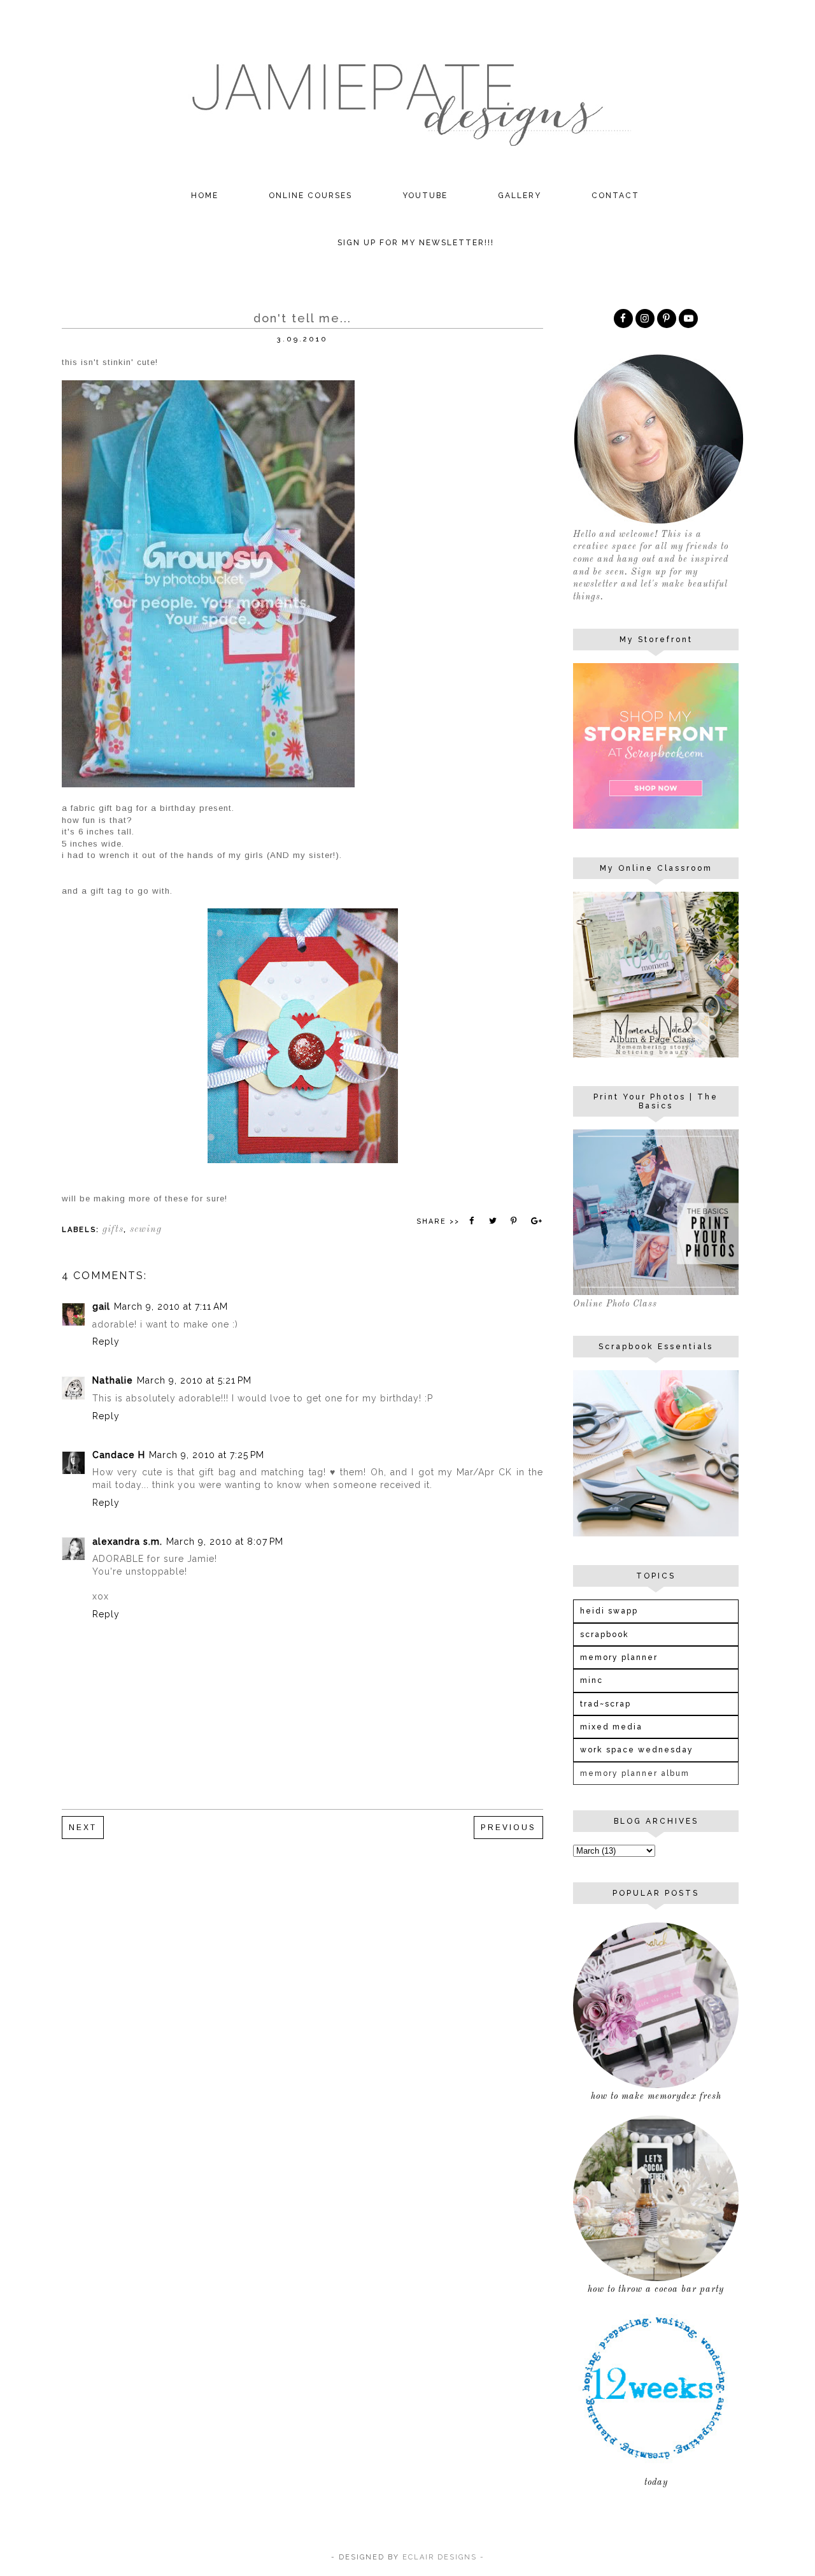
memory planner (619, 1657)
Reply (106, 1342)
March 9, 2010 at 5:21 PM (194, 1380)
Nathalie (113, 1380)
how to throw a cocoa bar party (656, 2289)
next (83, 1828)
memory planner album (635, 1773)
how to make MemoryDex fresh (656, 2096)
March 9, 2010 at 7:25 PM (207, 1455)
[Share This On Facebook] (472, 1221)
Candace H (119, 1455)
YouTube (425, 196)
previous (508, 1828)
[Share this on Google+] (535, 1221)
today (656, 2482)
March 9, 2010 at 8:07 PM (225, 1542)
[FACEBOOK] (623, 318)
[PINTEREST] (667, 318)
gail (101, 1306)
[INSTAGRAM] (645, 318)
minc (592, 1680)
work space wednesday (637, 1750)
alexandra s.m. (127, 1542)
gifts (113, 1230)
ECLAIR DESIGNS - (442, 2557)
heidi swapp (609, 1611)
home (205, 196)
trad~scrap (606, 1704)
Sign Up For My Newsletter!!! (416, 243)
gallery (520, 196)
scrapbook (605, 1635)
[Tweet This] (493, 1221)
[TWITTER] (688, 318)
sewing (146, 1230)
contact (615, 196)
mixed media (611, 1727)
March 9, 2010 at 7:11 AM (171, 1306)
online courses (310, 196)
